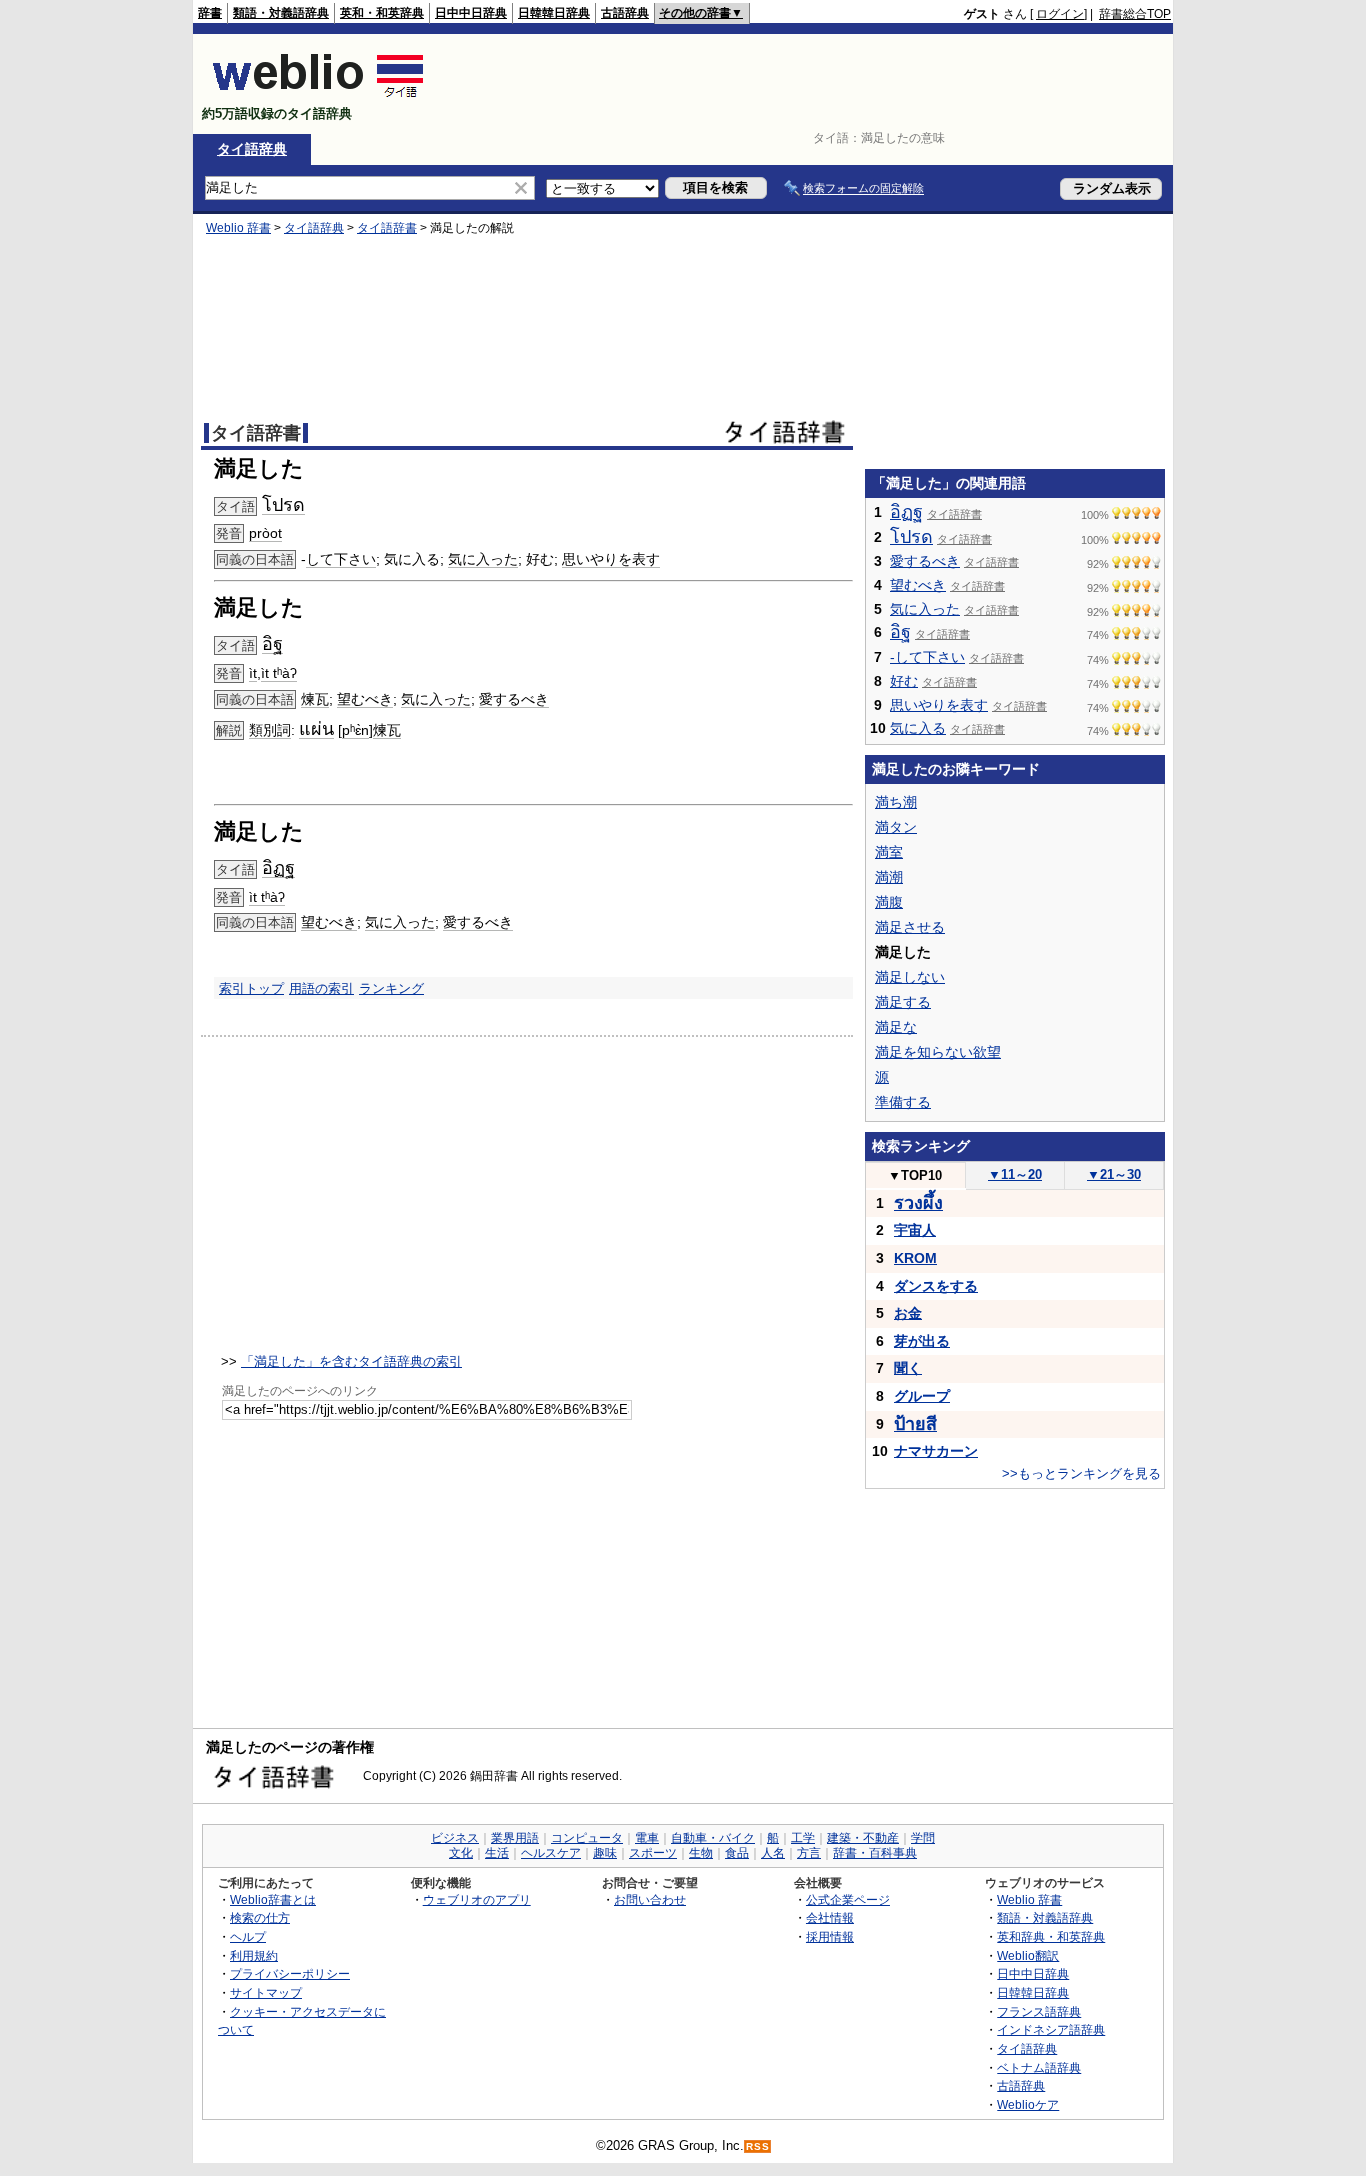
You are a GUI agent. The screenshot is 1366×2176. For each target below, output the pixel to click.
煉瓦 (315, 699)
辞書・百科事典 (875, 1853)
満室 (889, 852)
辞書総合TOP (1135, 14)
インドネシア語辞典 (1051, 2029)
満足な (896, 1027)
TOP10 (915, 1175)
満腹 (889, 902)
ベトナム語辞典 (1039, 2067)
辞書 (210, 13)
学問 (923, 1838)
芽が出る (922, 1341)
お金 (908, 1313)
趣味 (605, 1853)
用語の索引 (321, 988)
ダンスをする (936, 1286)
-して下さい (927, 657)
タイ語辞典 (252, 149)
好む (904, 681)
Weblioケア (1028, 2104)
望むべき (365, 699)
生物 (701, 1853)
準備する (903, 1102)
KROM (915, 1258)
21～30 (1114, 1174)
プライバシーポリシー (290, 1973)
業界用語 (515, 1838)
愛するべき (514, 699)
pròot (265, 533)
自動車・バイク (713, 1838)
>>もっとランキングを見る (1081, 1473)
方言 (809, 1853)
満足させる (910, 927)
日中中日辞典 (471, 13)
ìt (253, 673)
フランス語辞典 (1039, 2011)
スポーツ (653, 1853)
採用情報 (830, 1936)
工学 (803, 1838)
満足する (903, 1002)
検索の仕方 (260, 1917)
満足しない (910, 977)
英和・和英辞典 (382, 13)
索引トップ (251, 988)
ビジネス (455, 1838)
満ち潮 (896, 802)
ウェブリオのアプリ (477, 1899)
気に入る (918, 728)
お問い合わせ (650, 1899)
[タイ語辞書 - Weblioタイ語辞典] (318, 96)
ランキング (391, 988)
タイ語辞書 (387, 228)
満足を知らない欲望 (938, 1052)
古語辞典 (625, 13)
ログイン (1060, 14)
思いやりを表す (611, 559)
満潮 (889, 877)
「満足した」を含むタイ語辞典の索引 (351, 1361)
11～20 (1015, 1174)
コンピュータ (587, 1838)
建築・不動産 (863, 1838)
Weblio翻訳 (1028, 1955)
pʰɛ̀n (355, 730)
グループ (922, 1396)
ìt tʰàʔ (279, 673)
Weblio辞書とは (273, 1899)
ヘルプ (248, 1936)
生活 (497, 1853)
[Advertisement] (807, 84)
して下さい (341, 559)
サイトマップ (266, 1992)
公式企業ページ (848, 1899)
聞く (908, 1368)
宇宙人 (915, 1230)
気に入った (483, 559)
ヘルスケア (551, 1853)
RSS (758, 2146)
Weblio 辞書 (238, 228)
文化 (461, 1853)
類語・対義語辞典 (281, 13)
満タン (896, 827)
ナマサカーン (936, 1451)
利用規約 (254, 1955)
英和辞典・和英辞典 (1051, 1936)
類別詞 (270, 730)
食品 (737, 1853)
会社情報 (830, 1917)
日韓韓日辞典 (554, 13)
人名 (773, 1853)
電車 (647, 1838)
